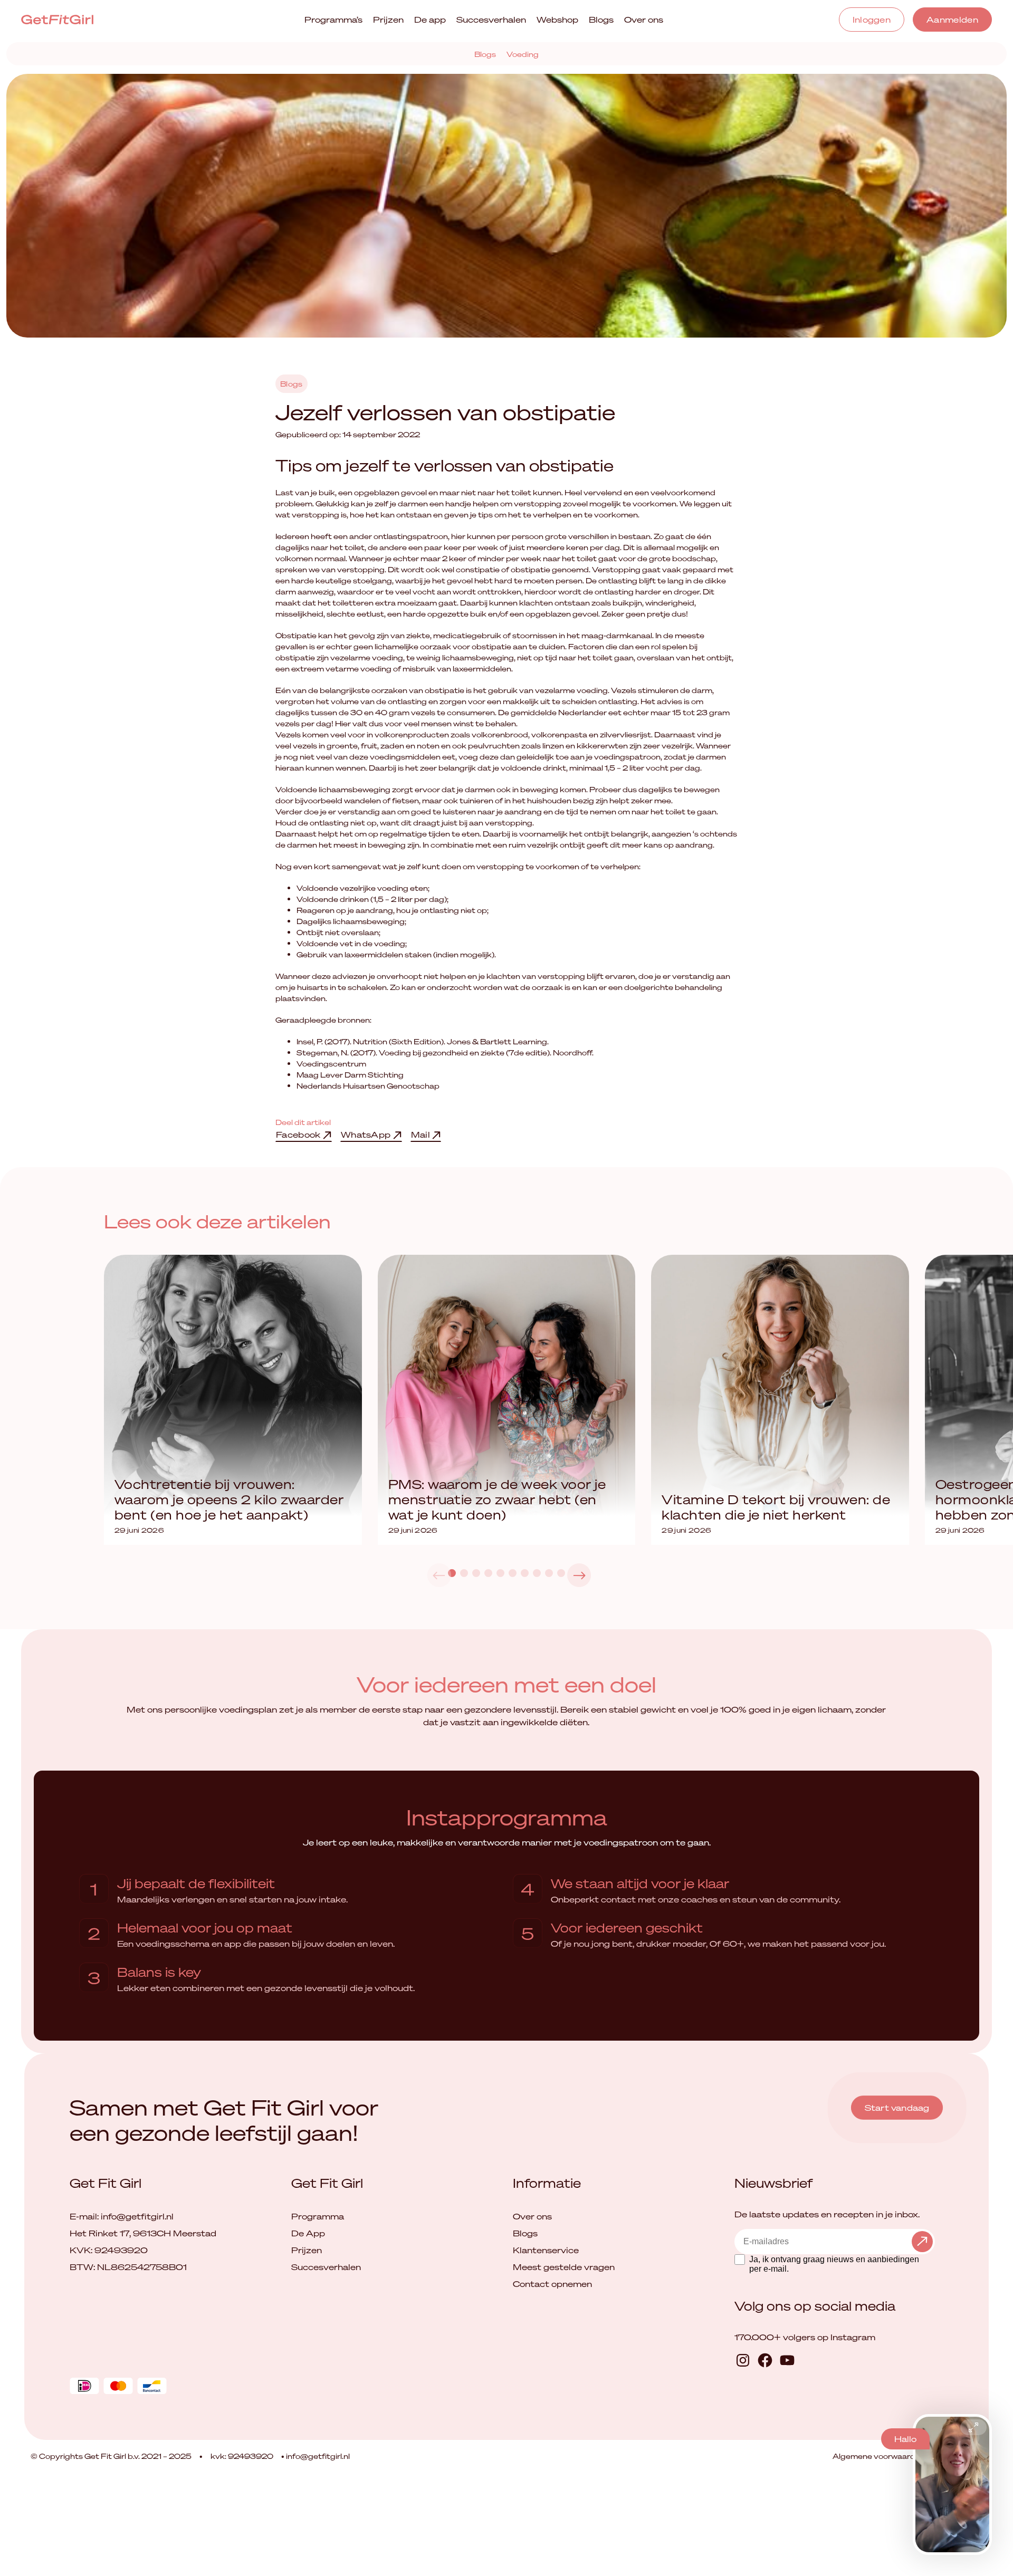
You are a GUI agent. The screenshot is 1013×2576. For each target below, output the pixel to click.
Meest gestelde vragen (564, 2267)
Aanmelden (952, 20)
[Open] (973, 2427)
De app (430, 20)
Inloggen (872, 20)
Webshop (557, 20)
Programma (318, 2216)
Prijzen (388, 20)
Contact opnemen (552, 2284)
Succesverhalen (491, 20)
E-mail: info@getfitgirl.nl (122, 2216)
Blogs (601, 20)
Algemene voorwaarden (880, 2456)
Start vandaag (897, 2108)
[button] (579, 1575)
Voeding (523, 54)
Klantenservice (546, 2250)
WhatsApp (367, 1135)
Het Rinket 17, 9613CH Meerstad (143, 2233)
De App (308, 2233)
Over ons (644, 20)
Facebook (299, 1135)
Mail (422, 1135)
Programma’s (333, 20)
